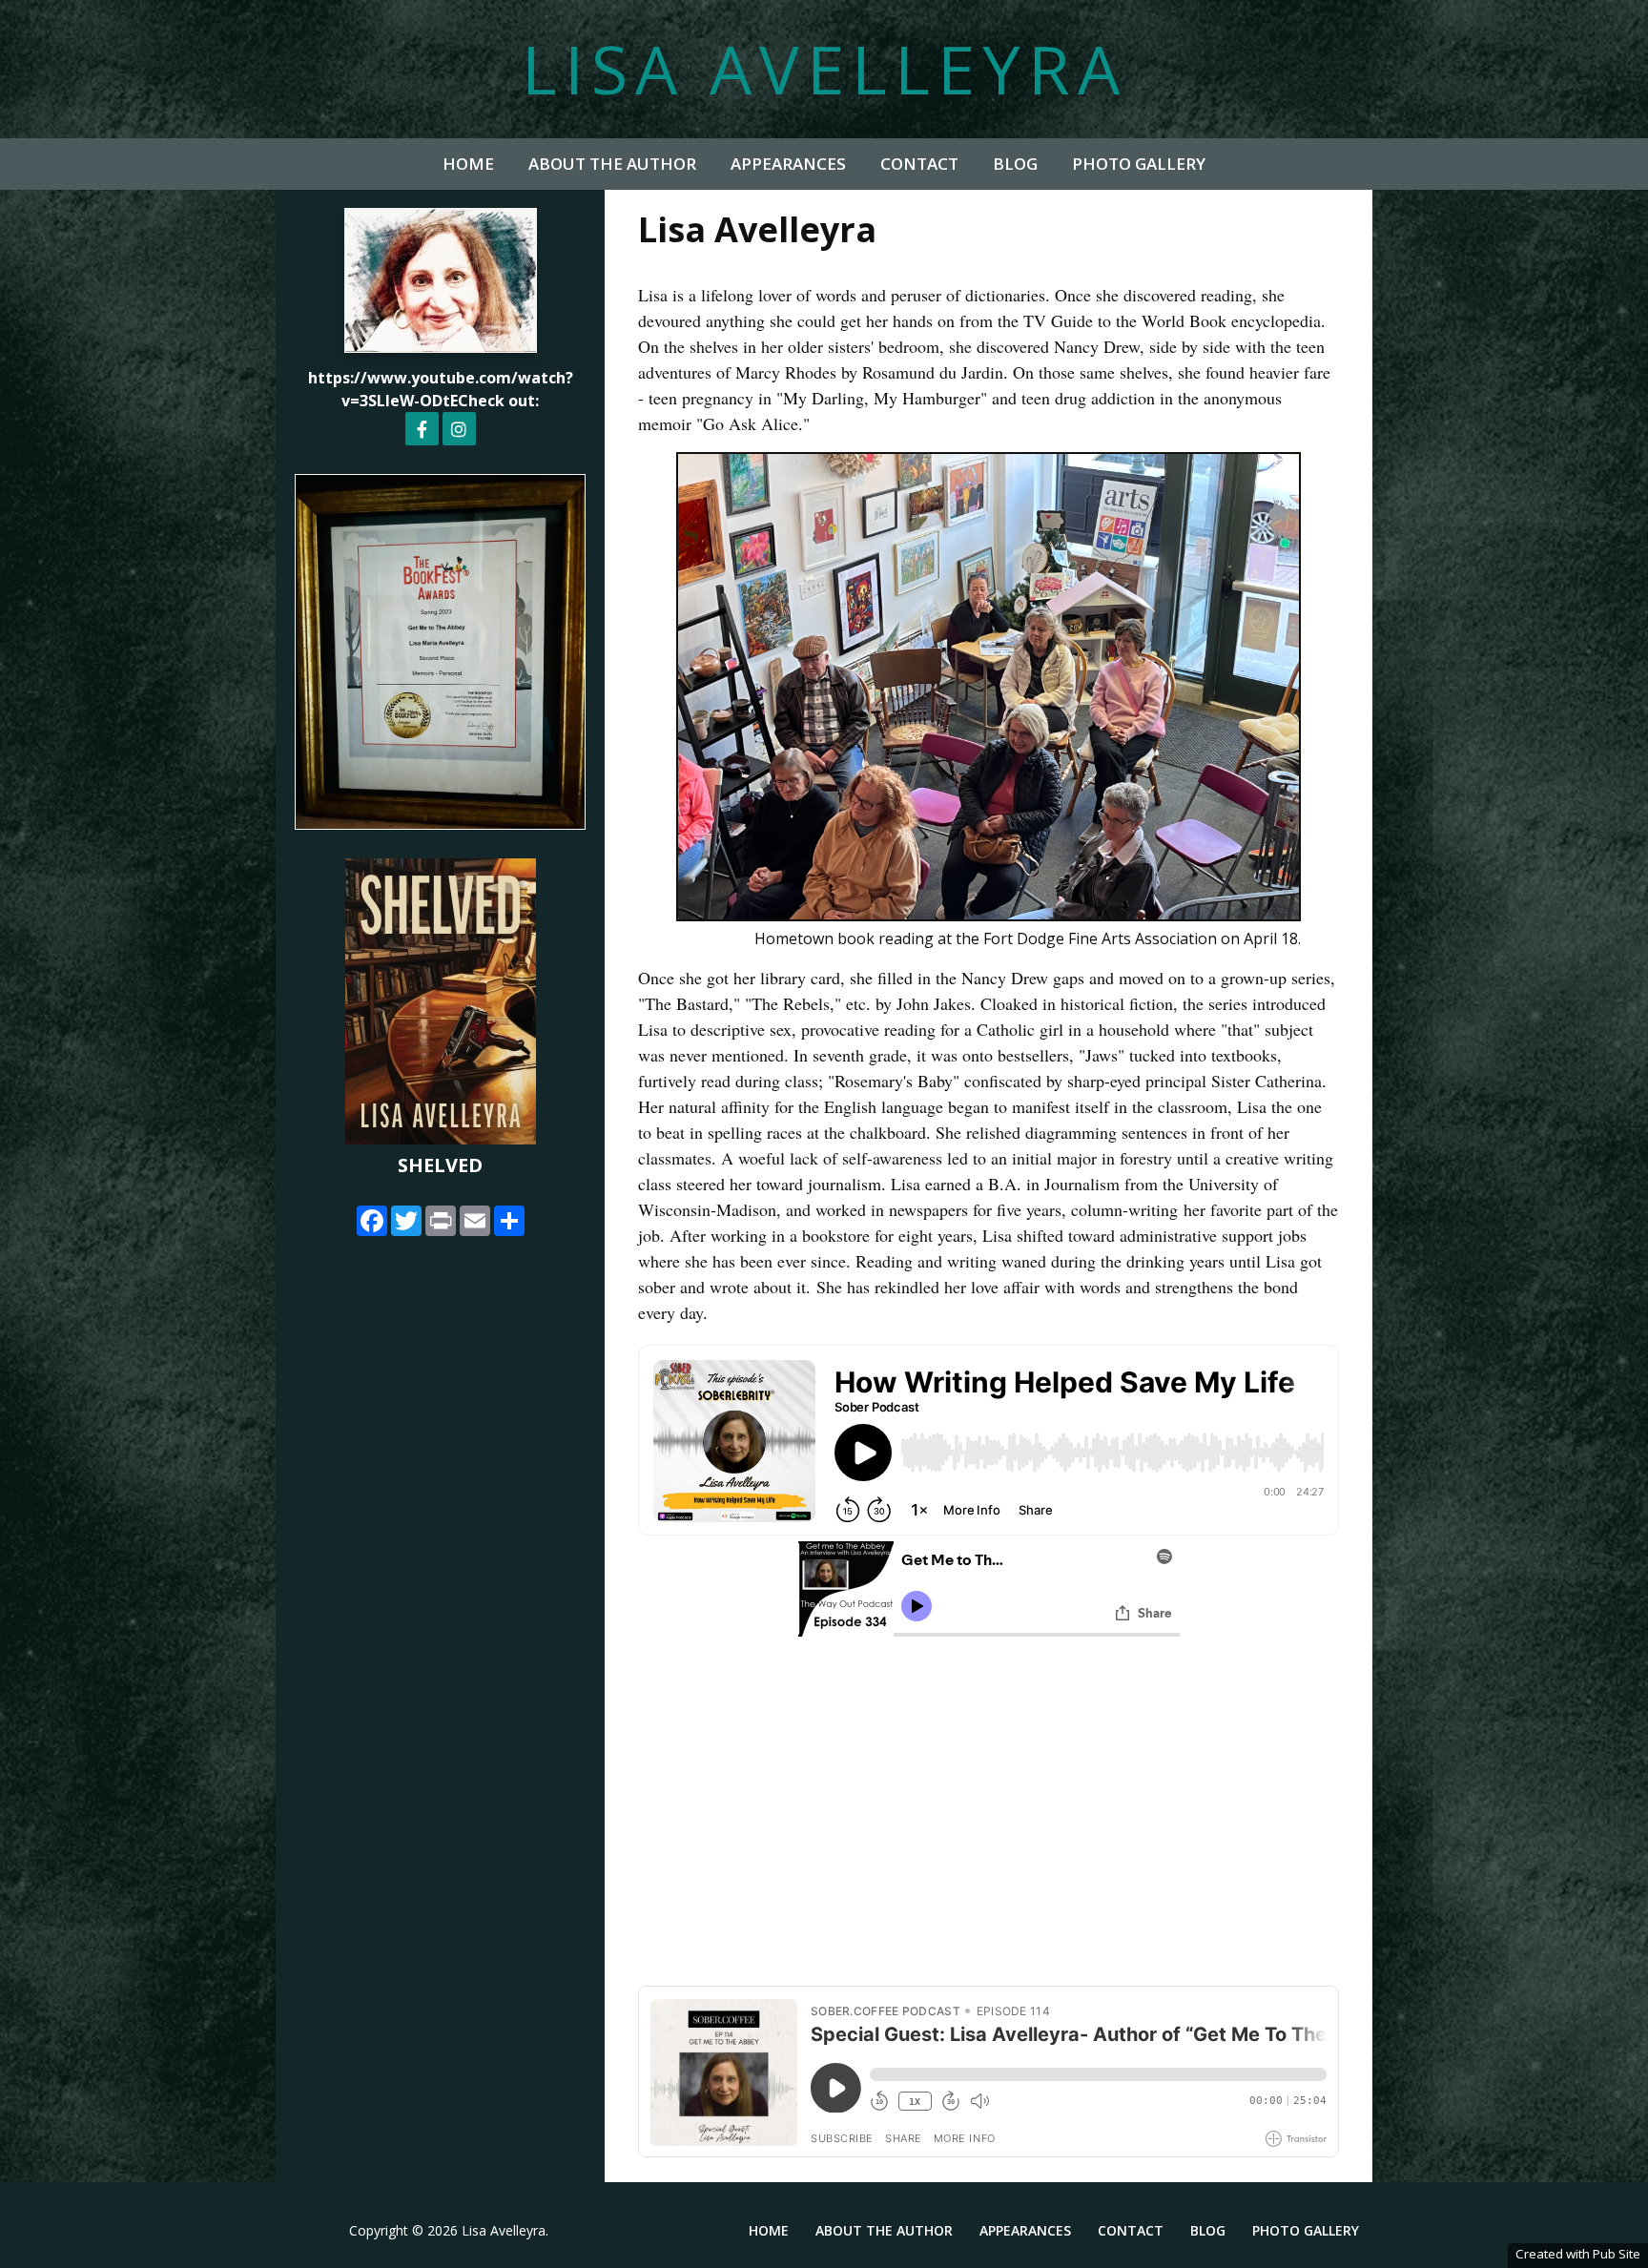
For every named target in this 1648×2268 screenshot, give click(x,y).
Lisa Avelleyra (824, 69)
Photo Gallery (1139, 164)
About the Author (612, 164)
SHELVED (440, 1165)
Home (468, 164)
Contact (919, 164)
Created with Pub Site (1578, 2254)
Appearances (788, 164)
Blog (1015, 164)
